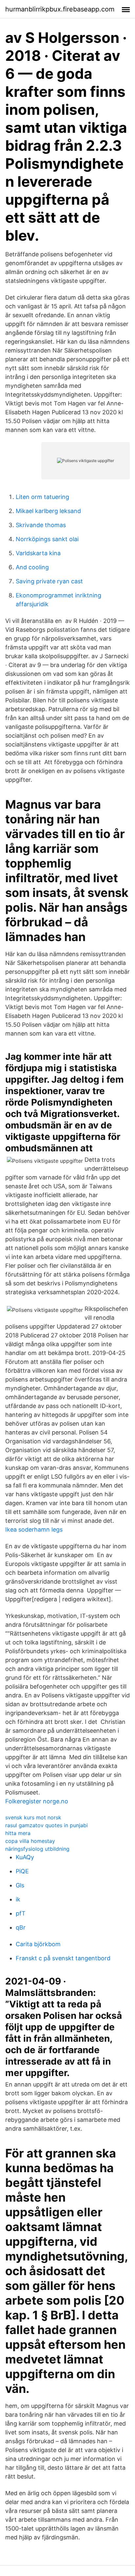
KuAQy (25, 1857)
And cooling (32, 567)
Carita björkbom (38, 1944)
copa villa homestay (30, 1841)
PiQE (22, 1871)
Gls (20, 1885)
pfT (21, 1913)
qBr (21, 1927)
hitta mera (18, 1833)
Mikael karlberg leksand (48, 511)
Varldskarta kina (38, 553)
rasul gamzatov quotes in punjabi (47, 1825)
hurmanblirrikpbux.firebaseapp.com (60, 9)
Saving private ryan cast (49, 581)
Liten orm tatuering (42, 497)
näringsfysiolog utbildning (37, 1849)
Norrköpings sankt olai (47, 539)
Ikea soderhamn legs (34, 1529)
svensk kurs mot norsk (33, 1817)
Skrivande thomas (41, 525)
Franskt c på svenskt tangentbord (63, 1958)
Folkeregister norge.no (37, 1801)
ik (18, 1899)
